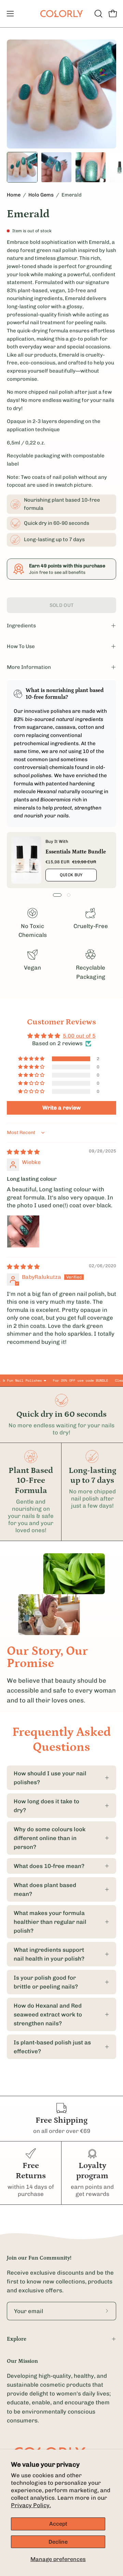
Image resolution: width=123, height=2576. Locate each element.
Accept (58, 2524)
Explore (17, 2339)
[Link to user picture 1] (23, 1231)
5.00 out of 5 (79, 1036)
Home (14, 195)
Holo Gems (41, 195)
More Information (29, 667)
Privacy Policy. (31, 2505)
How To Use (21, 646)
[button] (98, 14)
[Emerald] (22, 167)
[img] (23, 1152)
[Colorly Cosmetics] (62, 14)
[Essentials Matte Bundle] (26, 860)
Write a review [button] (61, 1108)
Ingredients (21, 626)
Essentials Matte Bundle (76, 852)
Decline (58, 2542)
